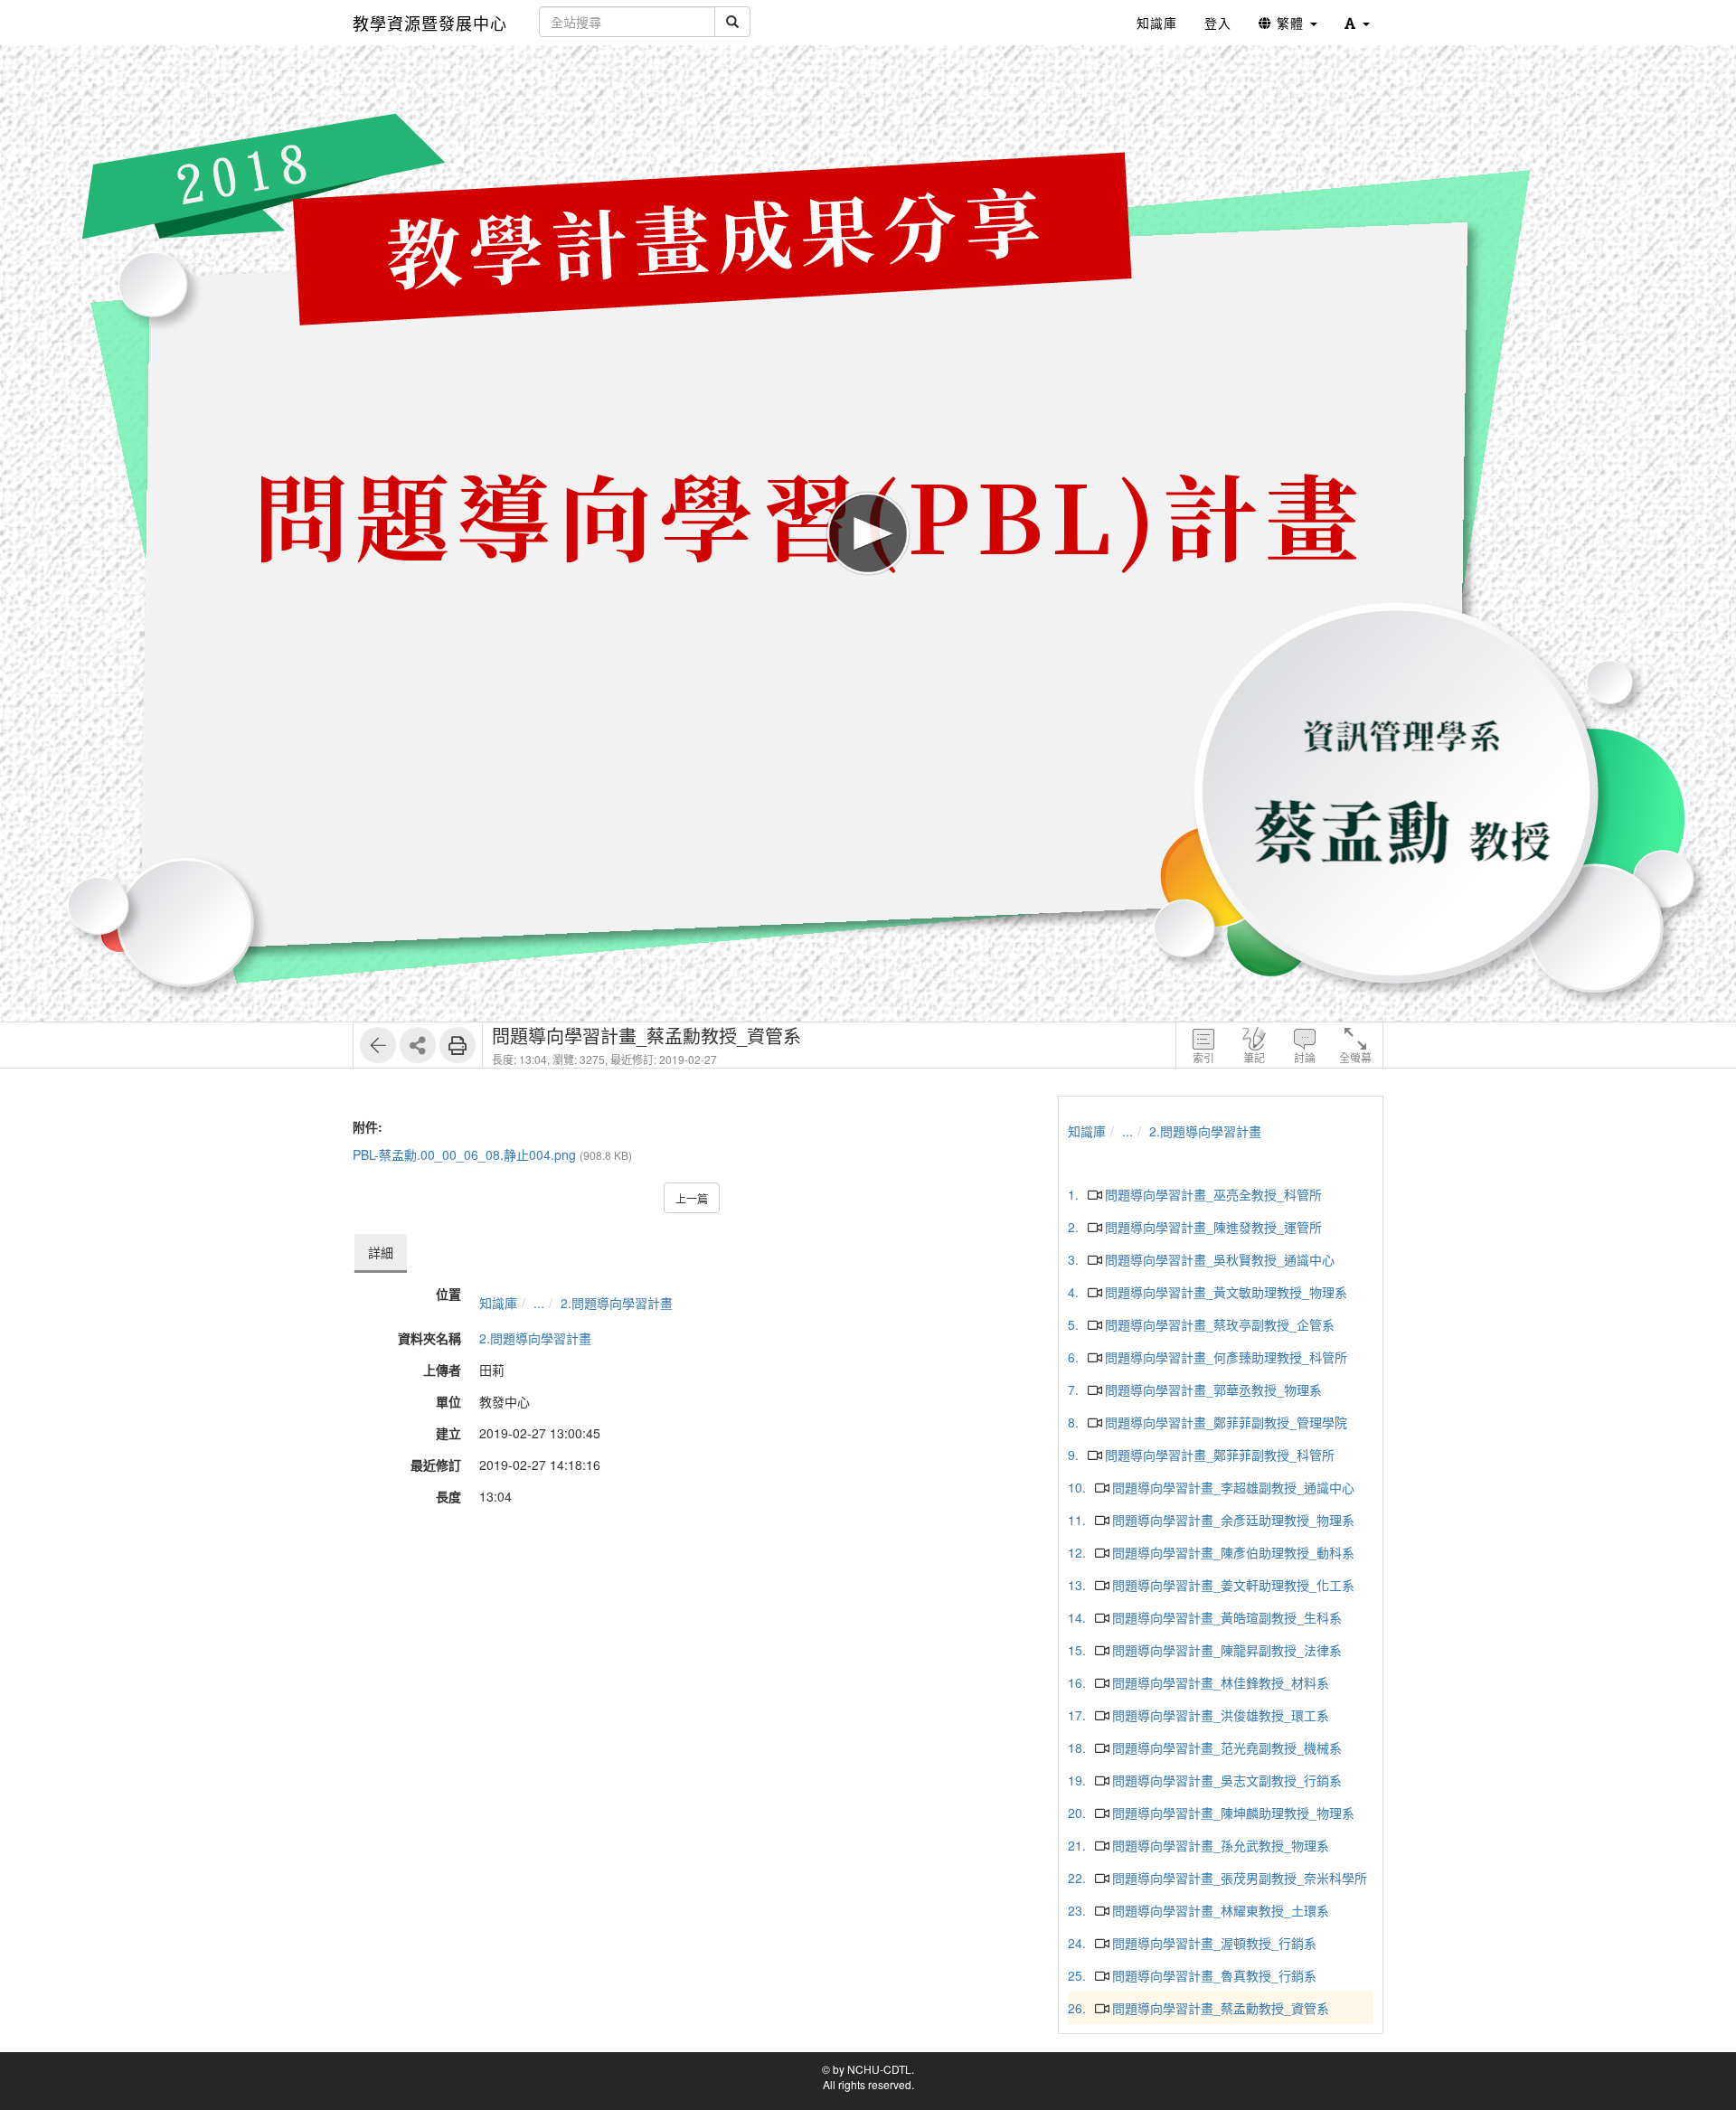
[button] (1357, 23)
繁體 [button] (1290, 23)
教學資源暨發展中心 (430, 23)
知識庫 (498, 1303)
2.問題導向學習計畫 (617, 1303)
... (539, 1303)
